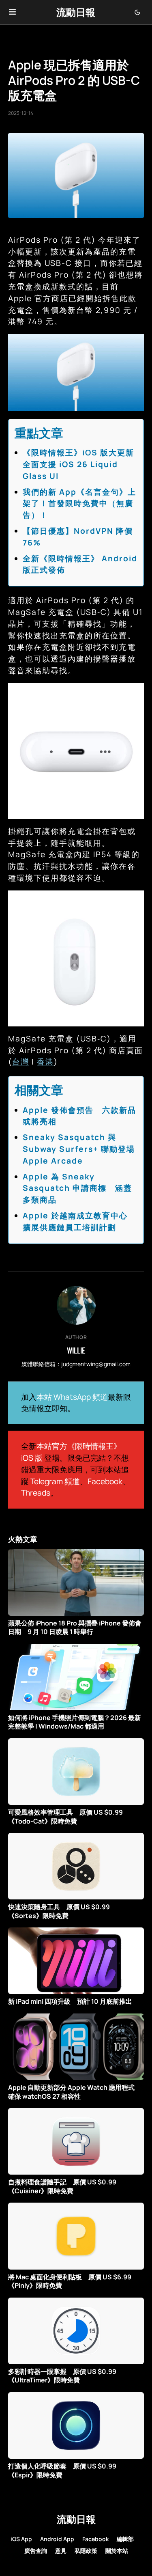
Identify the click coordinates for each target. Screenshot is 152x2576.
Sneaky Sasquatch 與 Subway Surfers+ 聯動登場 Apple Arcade (79, 1149)
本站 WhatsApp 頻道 (72, 1397)
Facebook (105, 1481)
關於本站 (117, 2551)
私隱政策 (86, 2551)
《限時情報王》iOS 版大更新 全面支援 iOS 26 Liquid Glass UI (83, 464)
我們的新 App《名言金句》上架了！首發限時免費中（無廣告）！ (79, 504)
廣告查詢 (36, 2551)
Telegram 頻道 (55, 1481)
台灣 (21, 1062)
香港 (45, 1062)
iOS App (21, 2539)
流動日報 (76, 12)
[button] (12, 12)
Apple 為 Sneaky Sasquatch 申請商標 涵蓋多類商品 (77, 1188)
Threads (36, 1493)
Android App (57, 2539)
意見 (61, 2551)
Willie (76, 1350)
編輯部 (125, 2539)
